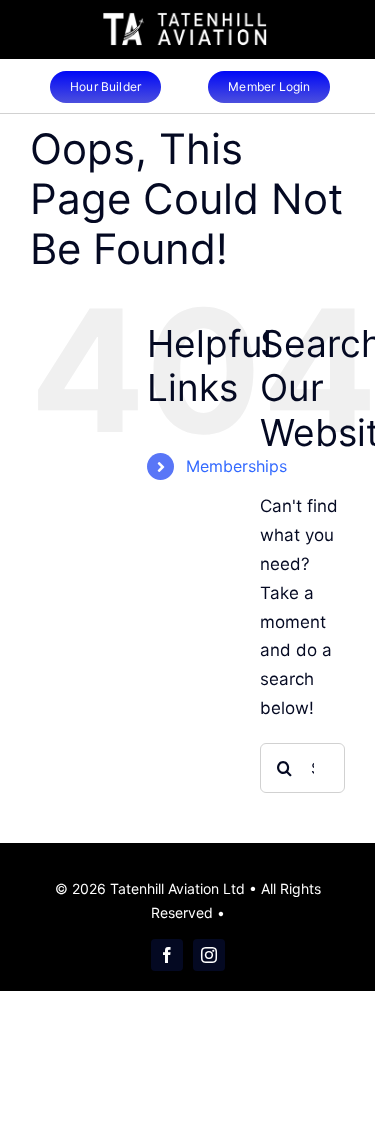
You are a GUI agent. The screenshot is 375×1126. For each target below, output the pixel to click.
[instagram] (209, 955)
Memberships (236, 466)
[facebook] (167, 955)
